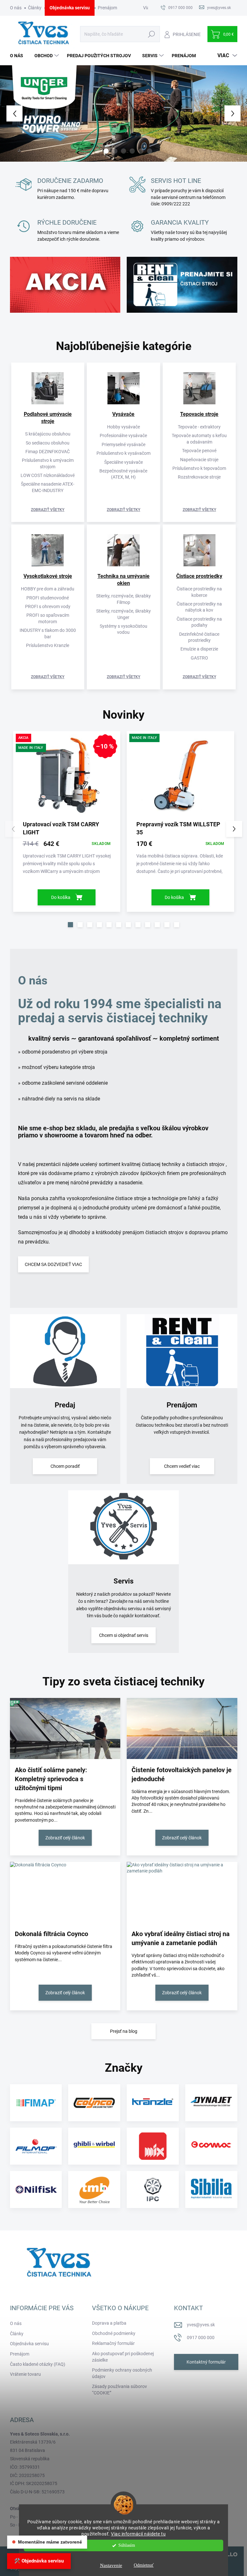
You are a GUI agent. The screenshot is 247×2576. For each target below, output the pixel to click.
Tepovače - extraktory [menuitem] (199, 427)
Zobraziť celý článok (65, 1838)
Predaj (65, 1405)
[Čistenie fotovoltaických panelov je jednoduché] (182, 1728)
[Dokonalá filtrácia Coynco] (65, 1892)
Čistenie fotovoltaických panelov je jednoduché (182, 1774)
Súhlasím (127, 2545)
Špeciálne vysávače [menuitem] (123, 462)
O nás (16, 8)
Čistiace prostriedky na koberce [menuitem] (199, 592)
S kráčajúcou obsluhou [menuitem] (48, 434)
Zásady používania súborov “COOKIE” (119, 2390)
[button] (10, 113)
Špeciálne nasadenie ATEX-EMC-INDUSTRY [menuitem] (48, 487)
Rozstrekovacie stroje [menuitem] (199, 477)
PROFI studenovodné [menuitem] (48, 598)
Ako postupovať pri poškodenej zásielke (123, 2357)
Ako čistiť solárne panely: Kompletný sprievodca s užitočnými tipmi (51, 1779)
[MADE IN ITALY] (180, 778)
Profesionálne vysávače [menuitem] (123, 435)
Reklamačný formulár (113, 2343)
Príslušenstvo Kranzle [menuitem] (48, 645)
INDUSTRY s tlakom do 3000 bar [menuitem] (48, 633)
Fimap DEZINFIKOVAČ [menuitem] (48, 452)
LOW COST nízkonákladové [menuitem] (48, 475)
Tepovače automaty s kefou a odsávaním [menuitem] (199, 439)
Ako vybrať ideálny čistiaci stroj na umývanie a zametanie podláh (181, 1938)
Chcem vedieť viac (182, 1466)
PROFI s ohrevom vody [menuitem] (48, 606)
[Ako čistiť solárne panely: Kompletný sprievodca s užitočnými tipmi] (65, 1728)
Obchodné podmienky (114, 2333)
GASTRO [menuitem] (199, 658)
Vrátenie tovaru (25, 2374)
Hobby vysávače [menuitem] (123, 427)
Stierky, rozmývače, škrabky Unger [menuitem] (123, 614)
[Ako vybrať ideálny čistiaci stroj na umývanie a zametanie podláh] (182, 1892)
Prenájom (107, 8)
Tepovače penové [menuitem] (199, 451)
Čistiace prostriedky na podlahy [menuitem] (199, 622)
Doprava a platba (109, 2323)
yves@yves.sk (201, 2325)
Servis (123, 1581)
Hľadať (152, 34)
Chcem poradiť (65, 1466)
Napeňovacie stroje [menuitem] (199, 460)
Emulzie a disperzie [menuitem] (199, 649)
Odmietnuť (144, 2565)
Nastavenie (111, 2565)
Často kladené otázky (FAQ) (38, 2364)
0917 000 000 (201, 2338)
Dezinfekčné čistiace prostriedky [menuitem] (199, 637)
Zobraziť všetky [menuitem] (48, 510)
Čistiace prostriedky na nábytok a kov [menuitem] (199, 607)
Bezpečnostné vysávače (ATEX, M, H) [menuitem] (123, 474)
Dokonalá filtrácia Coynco (51, 1934)
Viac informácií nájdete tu (138, 2534)
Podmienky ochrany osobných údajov (122, 2373)
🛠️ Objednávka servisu (39, 2561)
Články (35, 8)
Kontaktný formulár (206, 2362)
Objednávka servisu (70, 8)
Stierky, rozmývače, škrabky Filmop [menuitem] (123, 599)
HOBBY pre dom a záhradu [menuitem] (48, 589)
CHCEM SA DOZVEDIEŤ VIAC (53, 1264)
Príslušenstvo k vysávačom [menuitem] (123, 453)
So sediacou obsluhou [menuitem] (48, 443)
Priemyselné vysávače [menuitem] (123, 444)
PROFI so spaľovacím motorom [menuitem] (48, 618)
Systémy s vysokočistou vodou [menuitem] (123, 629)
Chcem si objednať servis (124, 1635)
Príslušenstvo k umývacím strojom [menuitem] (48, 463)
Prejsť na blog (124, 2031)
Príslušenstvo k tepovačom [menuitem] (199, 468)
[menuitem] (19, 56)
